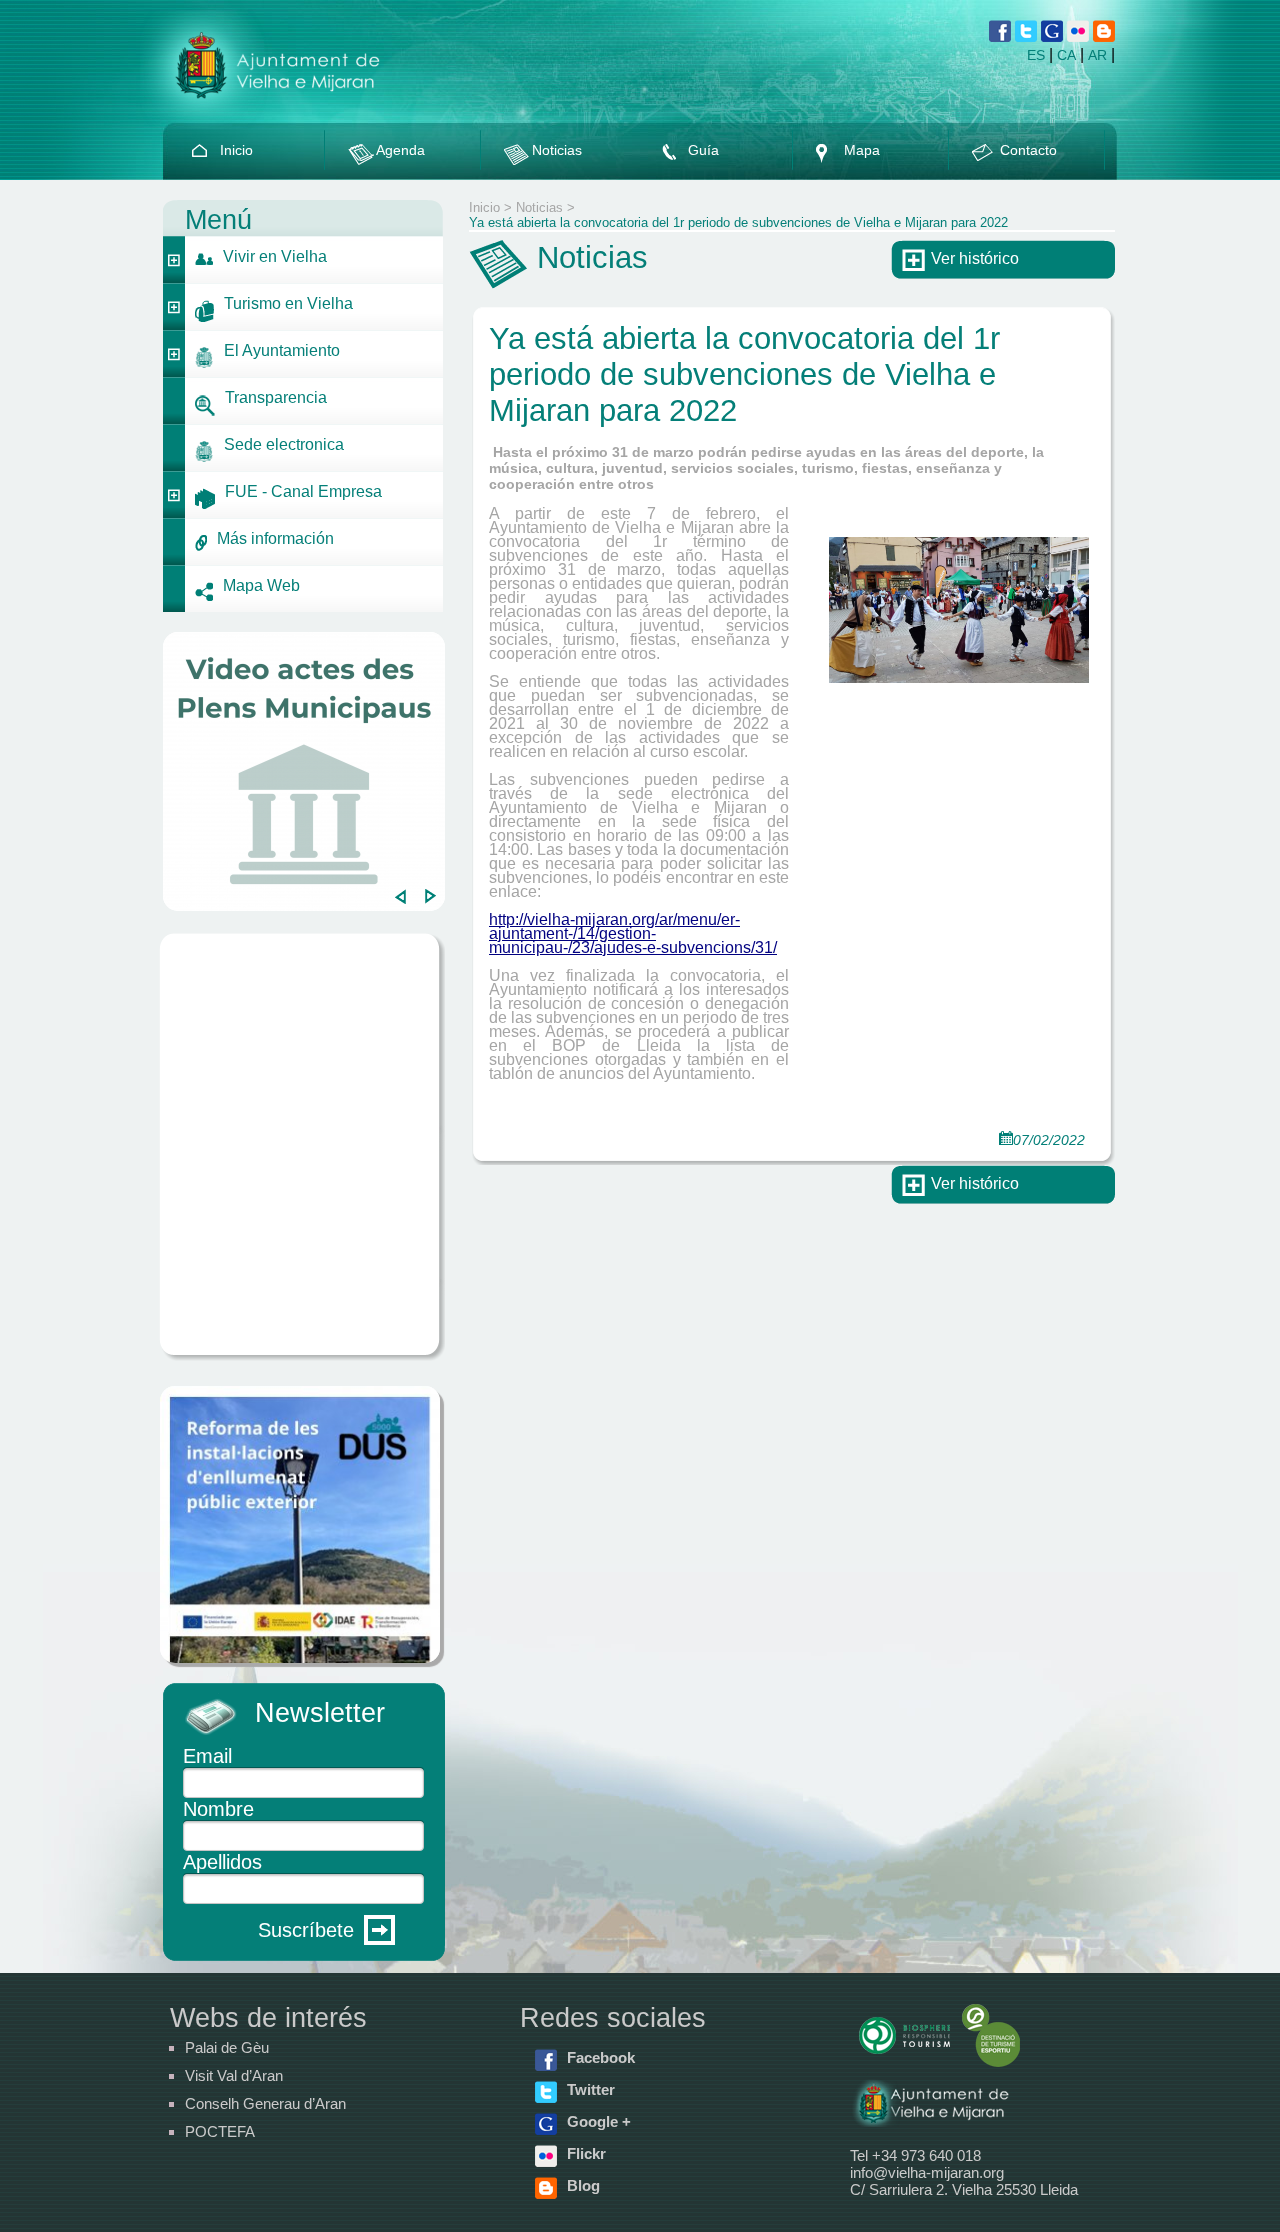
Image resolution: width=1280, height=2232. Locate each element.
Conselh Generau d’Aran (265, 2103)
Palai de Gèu (227, 2047)
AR (1097, 55)
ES (1036, 55)
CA (1066, 55)
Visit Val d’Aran (234, 2075)
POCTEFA (220, 2131)
